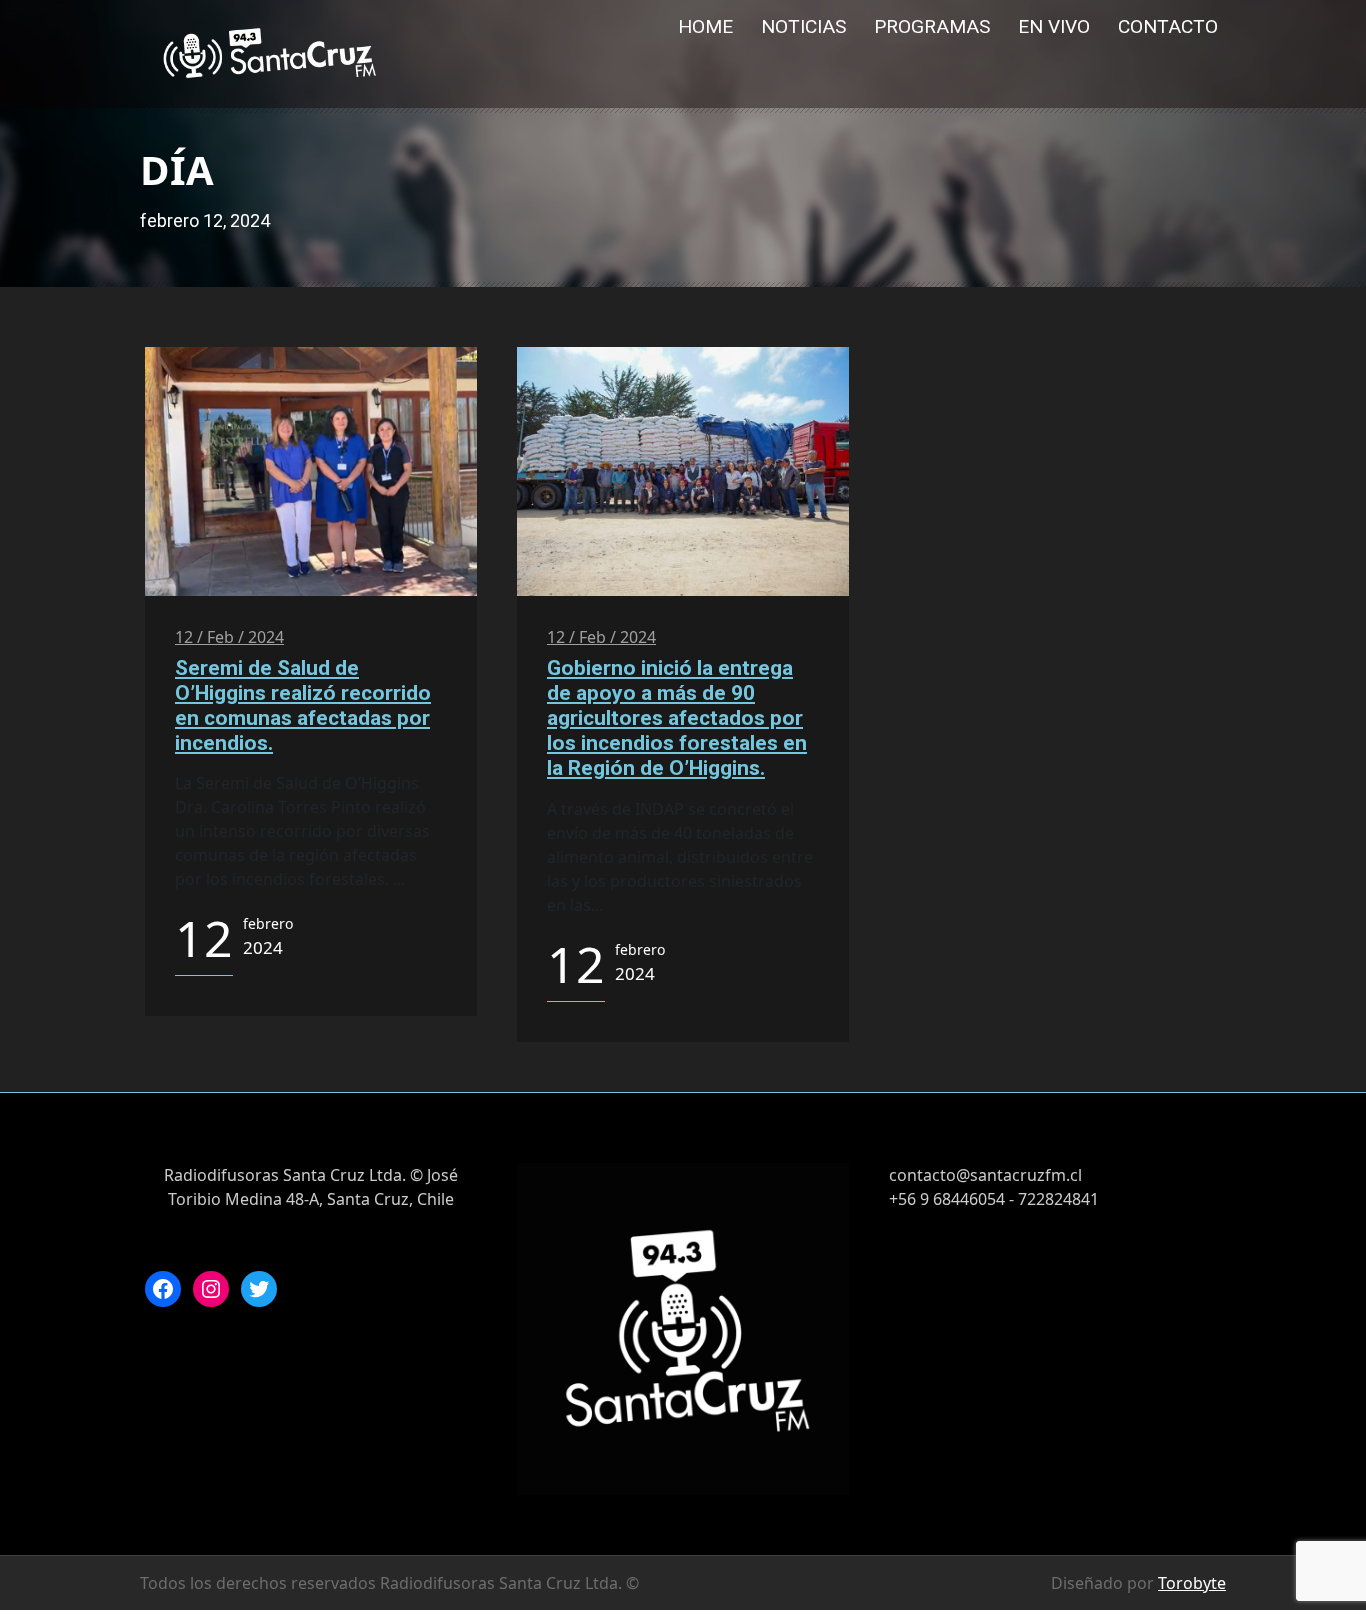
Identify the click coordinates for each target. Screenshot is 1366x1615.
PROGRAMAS (932, 26)
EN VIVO (1054, 26)
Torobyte (1192, 1583)
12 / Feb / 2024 (229, 637)
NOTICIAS (803, 26)
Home (705, 26)
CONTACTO (1168, 26)
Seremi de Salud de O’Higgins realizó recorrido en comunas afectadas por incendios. (303, 706)
